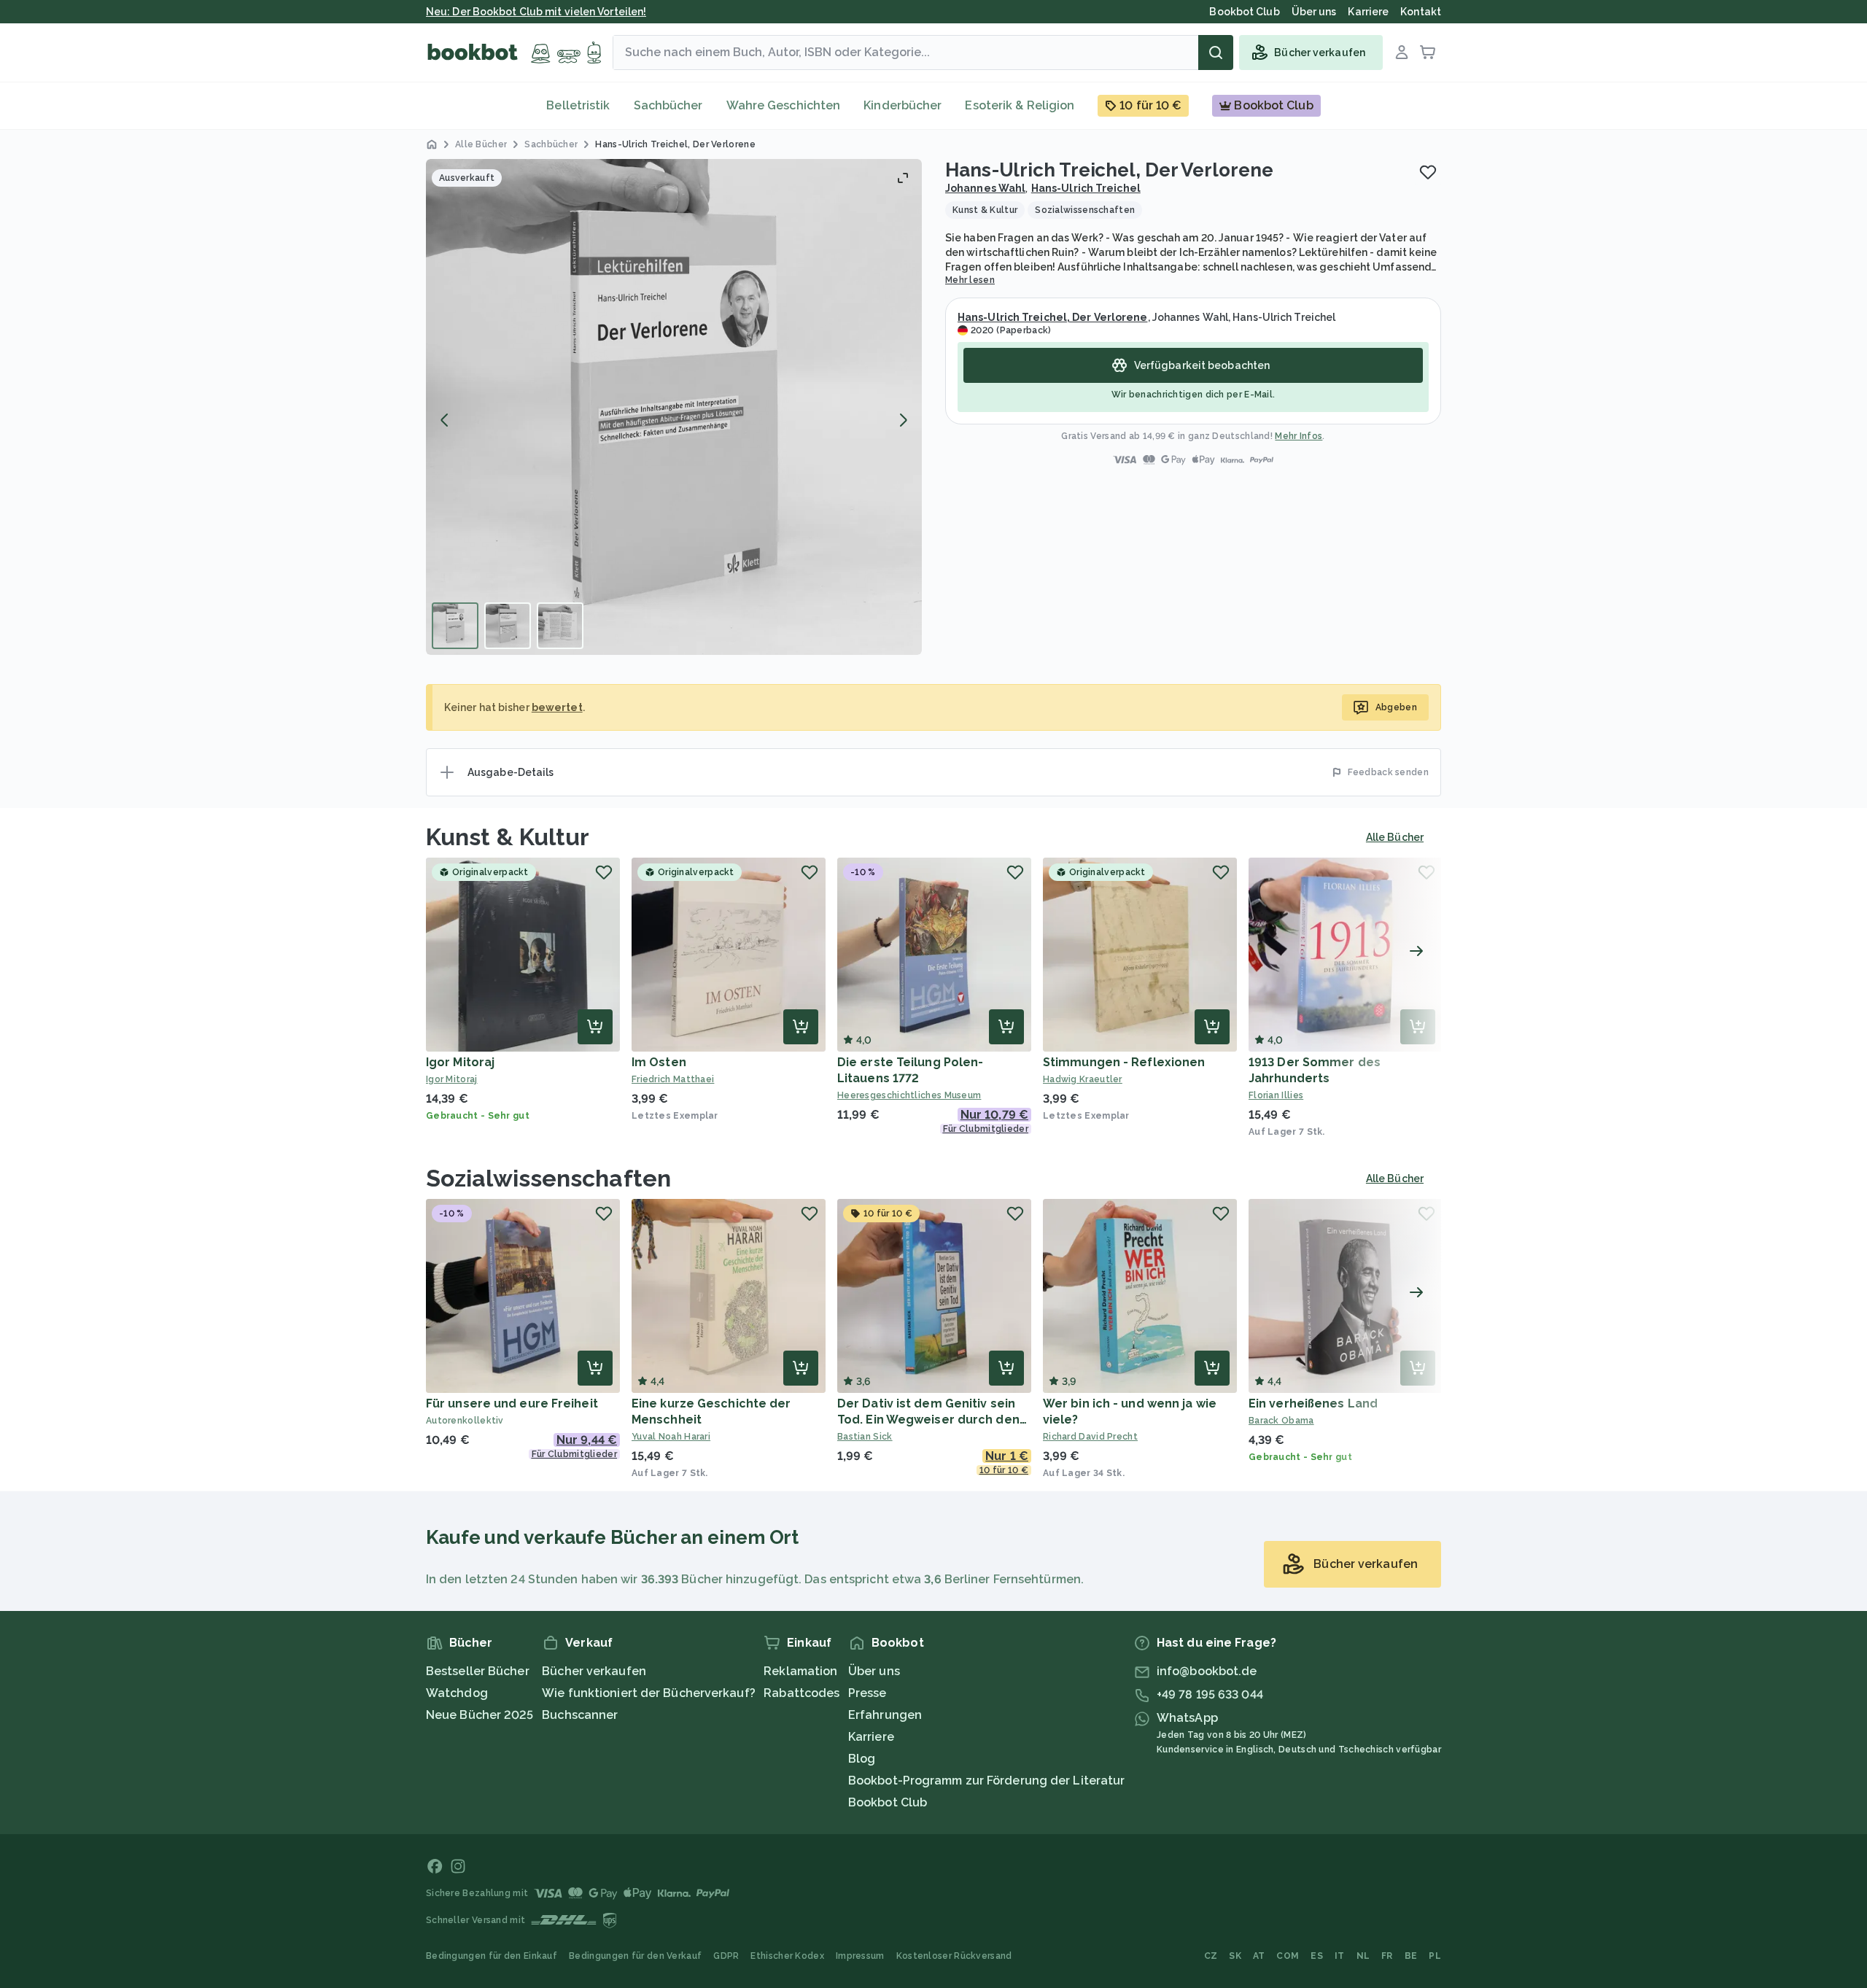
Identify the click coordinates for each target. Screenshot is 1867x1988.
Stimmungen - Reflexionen (1124, 1062)
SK (1235, 1956)
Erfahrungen (885, 1715)
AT (1259, 1956)
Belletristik (578, 105)
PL (1435, 1956)
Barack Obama (1281, 1421)
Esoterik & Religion (1020, 105)
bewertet (557, 707)
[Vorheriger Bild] (445, 420)
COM (1288, 1956)
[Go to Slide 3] (560, 626)
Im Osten (659, 1062)
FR (1387, 1956)
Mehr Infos (1299, 436)
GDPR (726, 1956)
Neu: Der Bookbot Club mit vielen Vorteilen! (536, 12)
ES (1317, 1956)
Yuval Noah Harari (671, 1437)
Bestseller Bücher (478, 1671)
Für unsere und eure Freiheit (512, 1403)
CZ (1211, 1956)
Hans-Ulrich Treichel (1086, 188)
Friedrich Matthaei (673, 1079)
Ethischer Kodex (787, 1956)
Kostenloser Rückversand (954, 1956)
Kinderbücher (903, 105)
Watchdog (457, 1693)
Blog (862, 1759)
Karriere (871, 1737)
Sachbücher (668, 105)
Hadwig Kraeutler (1083, 1079)
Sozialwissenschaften (548, 1178)
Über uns (874, 1671)
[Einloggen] (1402, 53)
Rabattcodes (801, 1693)
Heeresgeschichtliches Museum (909, 1095)
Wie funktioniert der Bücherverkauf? (649, 1693)
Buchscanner (580, 1715)
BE (1411, 1956)
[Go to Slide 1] (455, 626)
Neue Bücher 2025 (480, 1715)
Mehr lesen (970, 280)
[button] (674, 407)
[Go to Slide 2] (508, 626)
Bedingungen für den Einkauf (492, 1956)
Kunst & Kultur (508, 837)
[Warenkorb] (1428, 53)
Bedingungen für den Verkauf (635, 1956)
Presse (867, 1693)
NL (1363, 1956)
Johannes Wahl (985, 188)
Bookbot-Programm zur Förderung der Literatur (986, 1781)
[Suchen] (1216, 53)
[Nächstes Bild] (903, 420)
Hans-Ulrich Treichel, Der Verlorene (1053, 317)
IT (1340, 1956)
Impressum (860, 1956)
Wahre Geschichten (784, 105)
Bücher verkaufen (594, 1671)
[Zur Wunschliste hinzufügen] (1428, 172)
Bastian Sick (865, 1437)
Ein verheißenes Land (1313, 1403)
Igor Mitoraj (460, 1062)
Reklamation (800, 1671)
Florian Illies (1276, 1095)
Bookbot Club (888, 1802)
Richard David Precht (1090, 1437)
